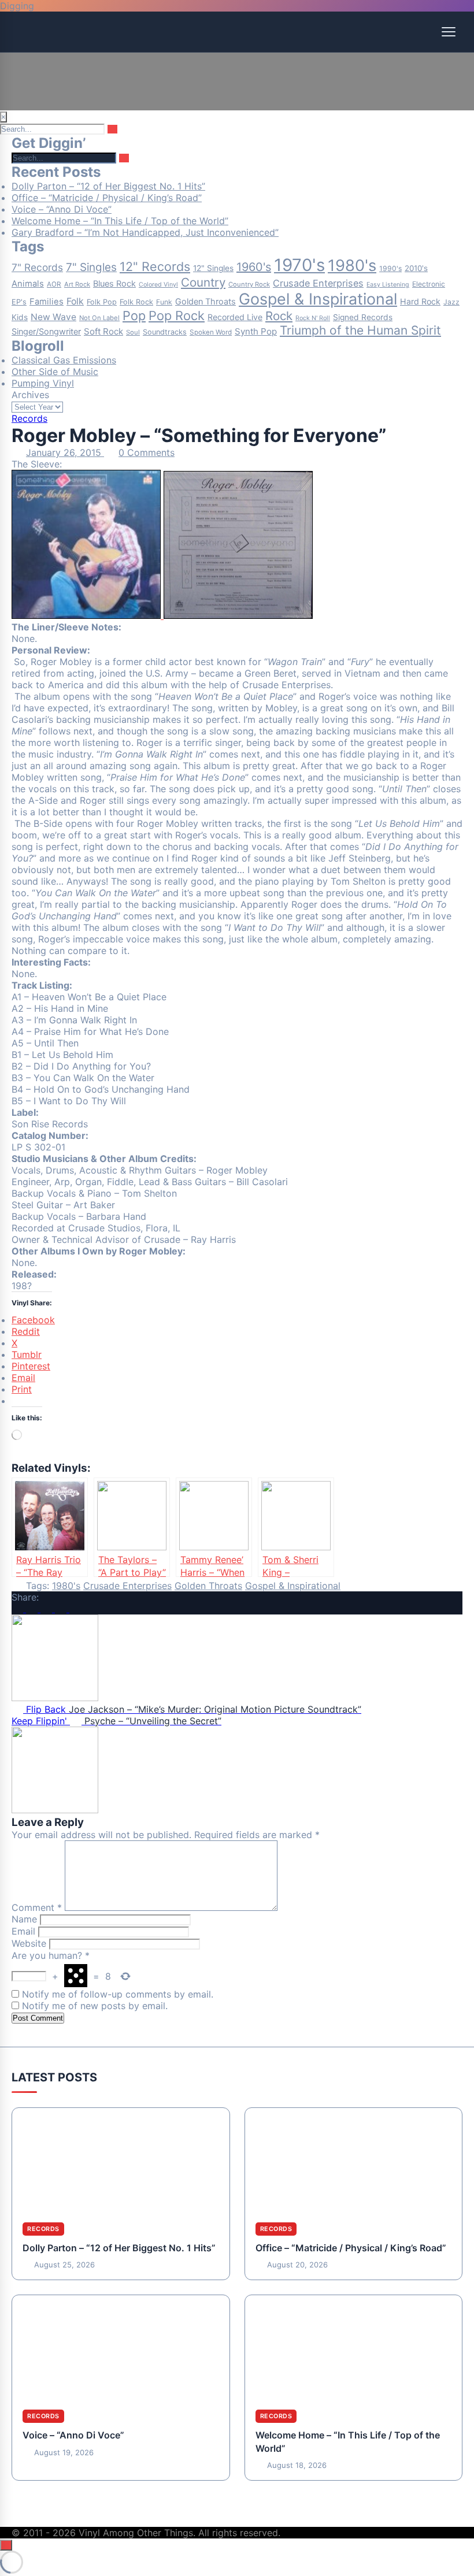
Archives (30, 395)
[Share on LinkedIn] (48, 1609)
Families (47, 302)
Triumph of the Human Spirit (360, 330)
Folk (75, 301)
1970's (299, 265)
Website (29, 1943)
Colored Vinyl (158, 285)
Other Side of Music (55, 372)
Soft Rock (103, 331)
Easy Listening (388, 285)
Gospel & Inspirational (318, 299)
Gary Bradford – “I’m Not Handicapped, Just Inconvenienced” (145, 232)
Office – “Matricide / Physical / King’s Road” (107, 198)
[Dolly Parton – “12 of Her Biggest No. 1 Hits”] (121, 2160)
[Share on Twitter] (33, 1609)
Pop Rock (177, 315)
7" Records (37, 267)
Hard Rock (420, 301)
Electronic (429, 284)
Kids (20, 317)
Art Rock (77, 284)
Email (23, 1931)
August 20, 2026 (297, 2265)
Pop (134, 315)
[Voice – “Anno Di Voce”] (121, 2347)
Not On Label (99, 318)
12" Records (155, 266)
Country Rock (249, 284)
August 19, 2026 (64, 2452)
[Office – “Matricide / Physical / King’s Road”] (354, 2160)
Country (203, 282)
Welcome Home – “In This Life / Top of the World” (120, 221)
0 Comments (147, 452)
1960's (254, 267)
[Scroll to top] (6, 2545)
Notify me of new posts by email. (95, 2006)
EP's (19, 302)
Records (29, 418)
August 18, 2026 (297, 2465)
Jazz (451, 302)
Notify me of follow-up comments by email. (118, 1994)
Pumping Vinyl (43, 383)
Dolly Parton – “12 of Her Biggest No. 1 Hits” (108, 186)
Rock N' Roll (313, 318)
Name (24, 1919)
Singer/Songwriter (46, 332)
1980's (352, 266)
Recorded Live (235, 317)
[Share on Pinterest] (62, 1609)
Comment (37, 1907)
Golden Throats (205, 302)
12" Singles (213, 268)
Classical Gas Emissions (64, 360)
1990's (390, 268)
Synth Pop (256, 331)
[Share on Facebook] (19, 1609)
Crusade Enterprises (318, 283)
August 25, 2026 (64, 2265)
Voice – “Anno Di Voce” (62, 209)
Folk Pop (102, 302)
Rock (279, 316)
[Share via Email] (75, 1609)
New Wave (53, 317)
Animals (28, 284)
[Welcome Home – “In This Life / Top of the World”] (354, 2347)
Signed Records (363, 317)
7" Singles (91, 267)
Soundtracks (165, 332)
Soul (133, 332)
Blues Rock (114, 284)
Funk (164, 302)
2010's (416, 268)
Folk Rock (136, 302)
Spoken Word (211, 332)
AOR (54, 284)
